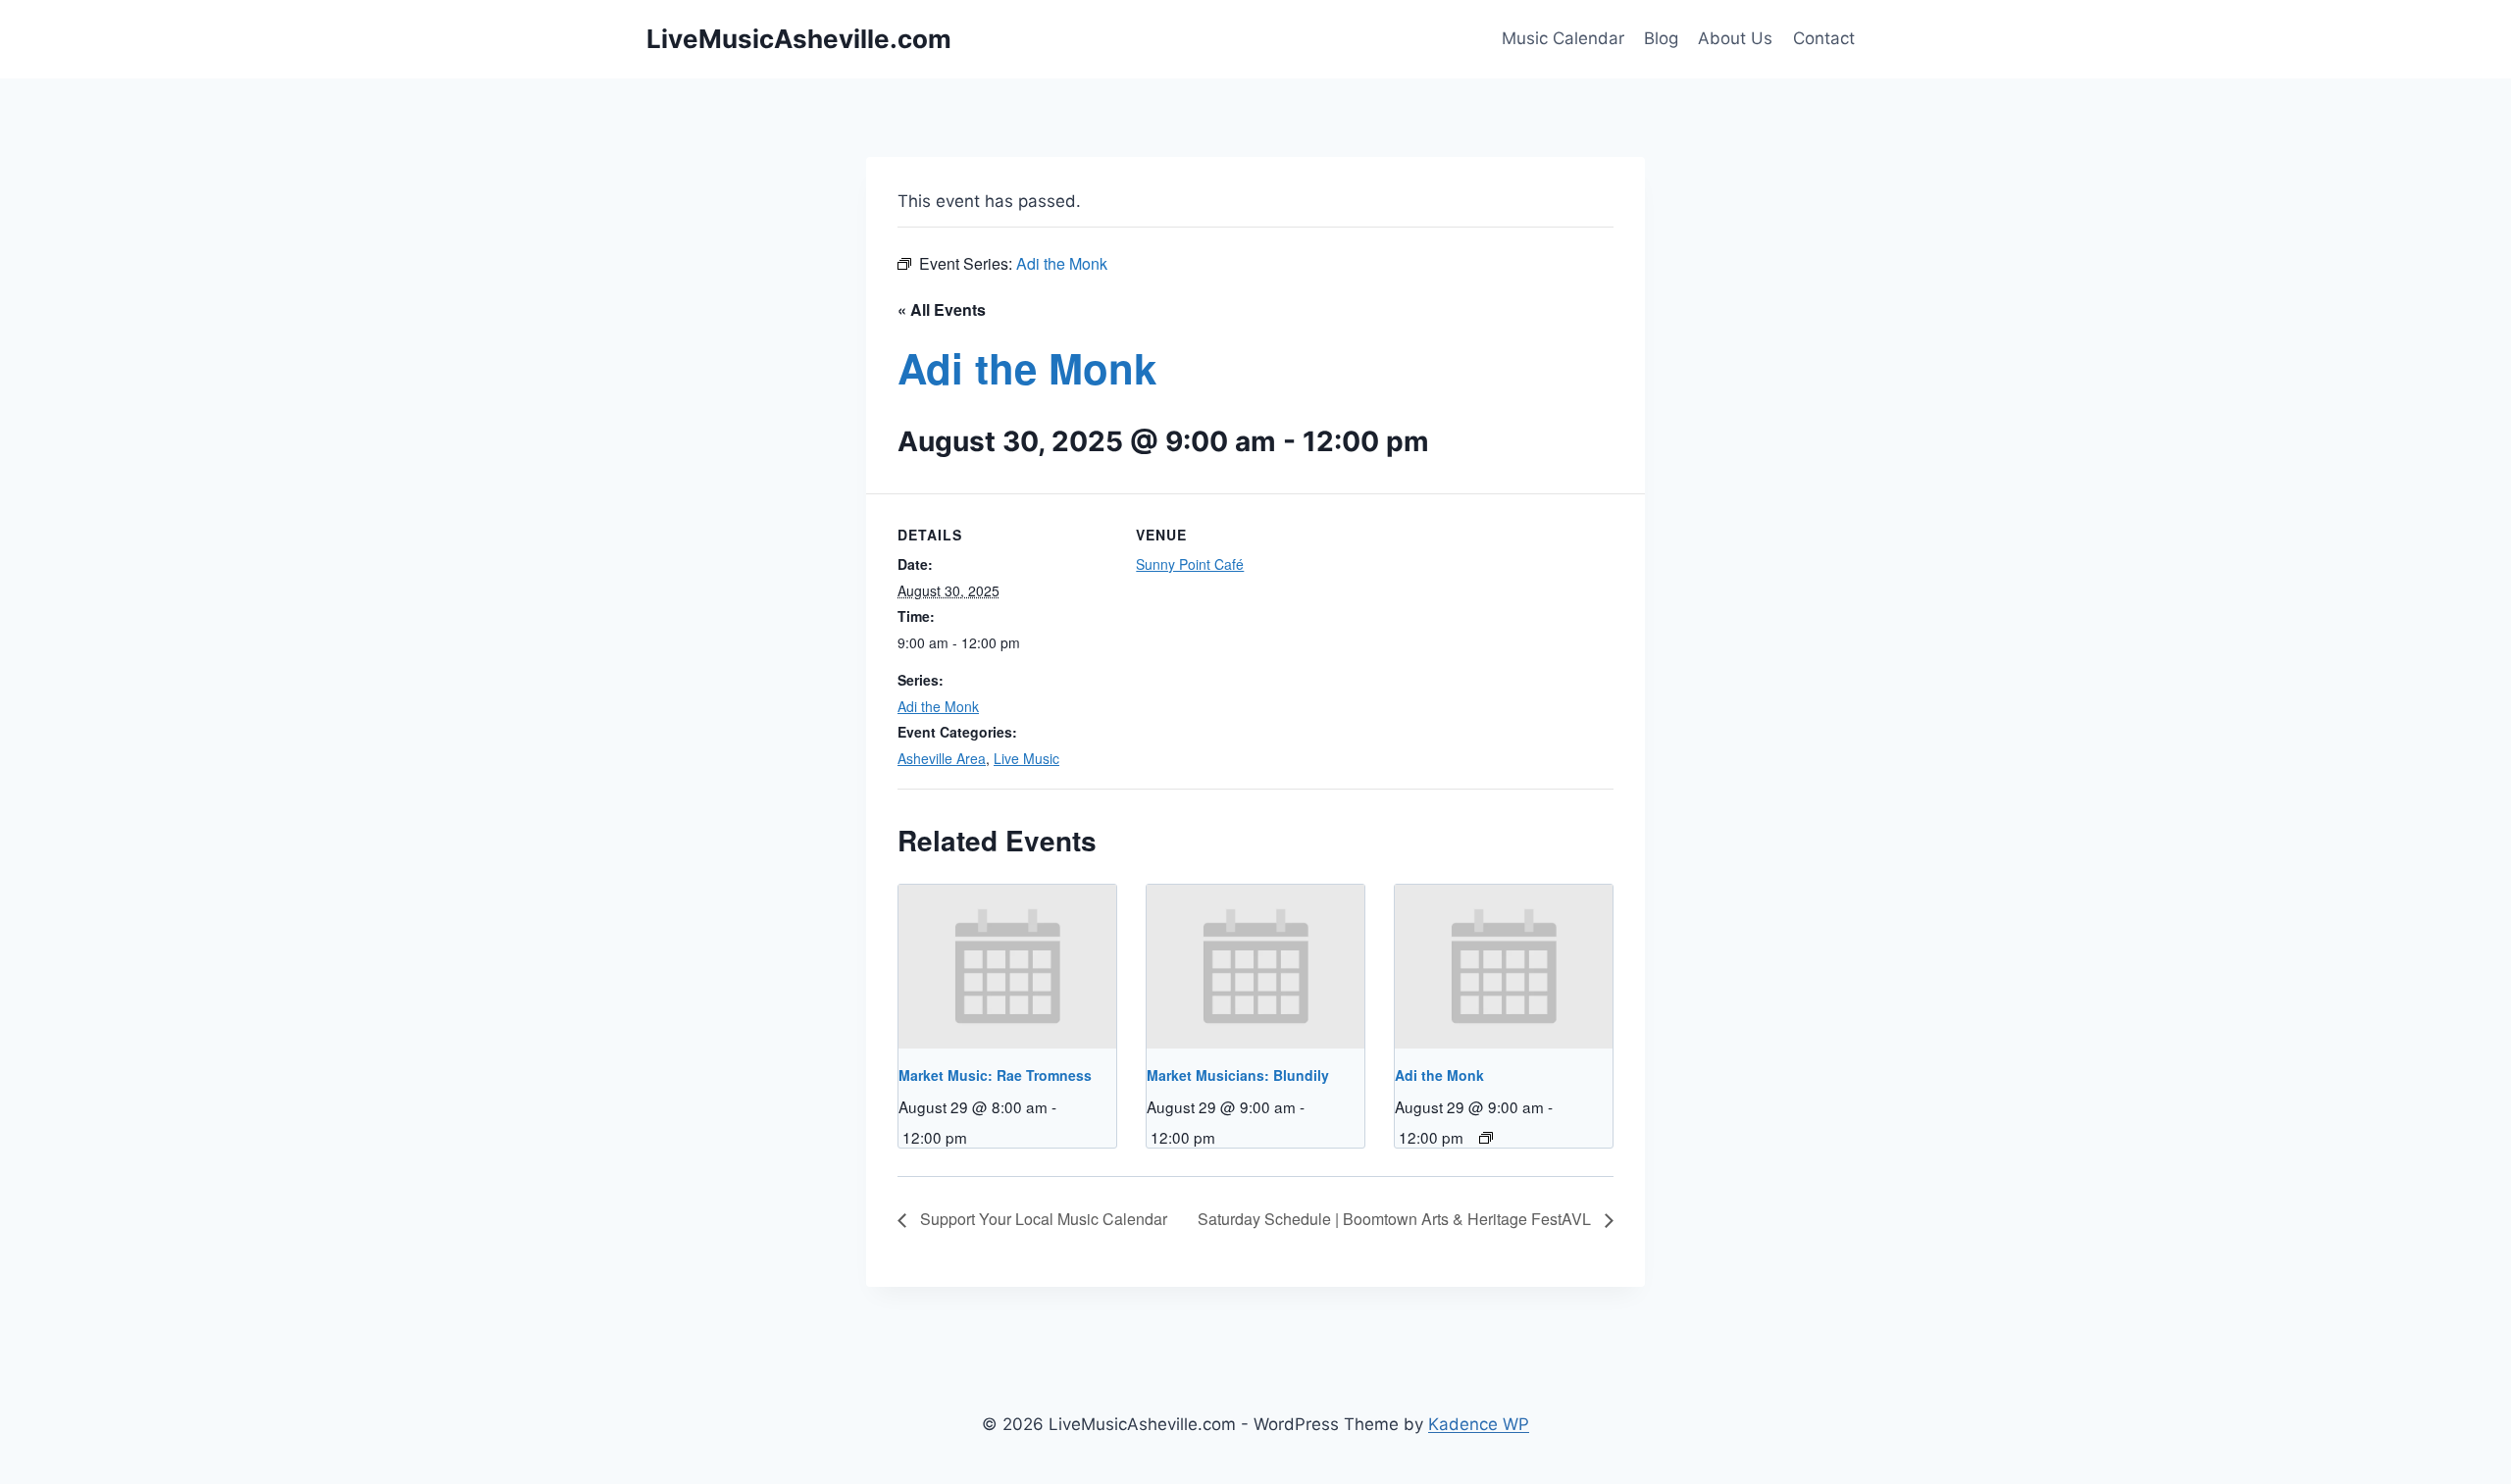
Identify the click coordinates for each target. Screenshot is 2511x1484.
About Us (1735, 38)
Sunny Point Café (1190, 564)
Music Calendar (1563, 38)
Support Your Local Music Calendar (1042, 1219)
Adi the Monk (938, 706)
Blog (1661, 38)
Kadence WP (1479, 1424)
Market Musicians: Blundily (1238, 1075)
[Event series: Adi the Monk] (1486, 1138)
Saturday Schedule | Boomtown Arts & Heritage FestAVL (1396, 1219)
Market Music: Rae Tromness (995, 1075)
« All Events (942, 309)
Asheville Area (942, 758)
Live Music (1026, 758)
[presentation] (1007, 966)
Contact (1824, 38)
